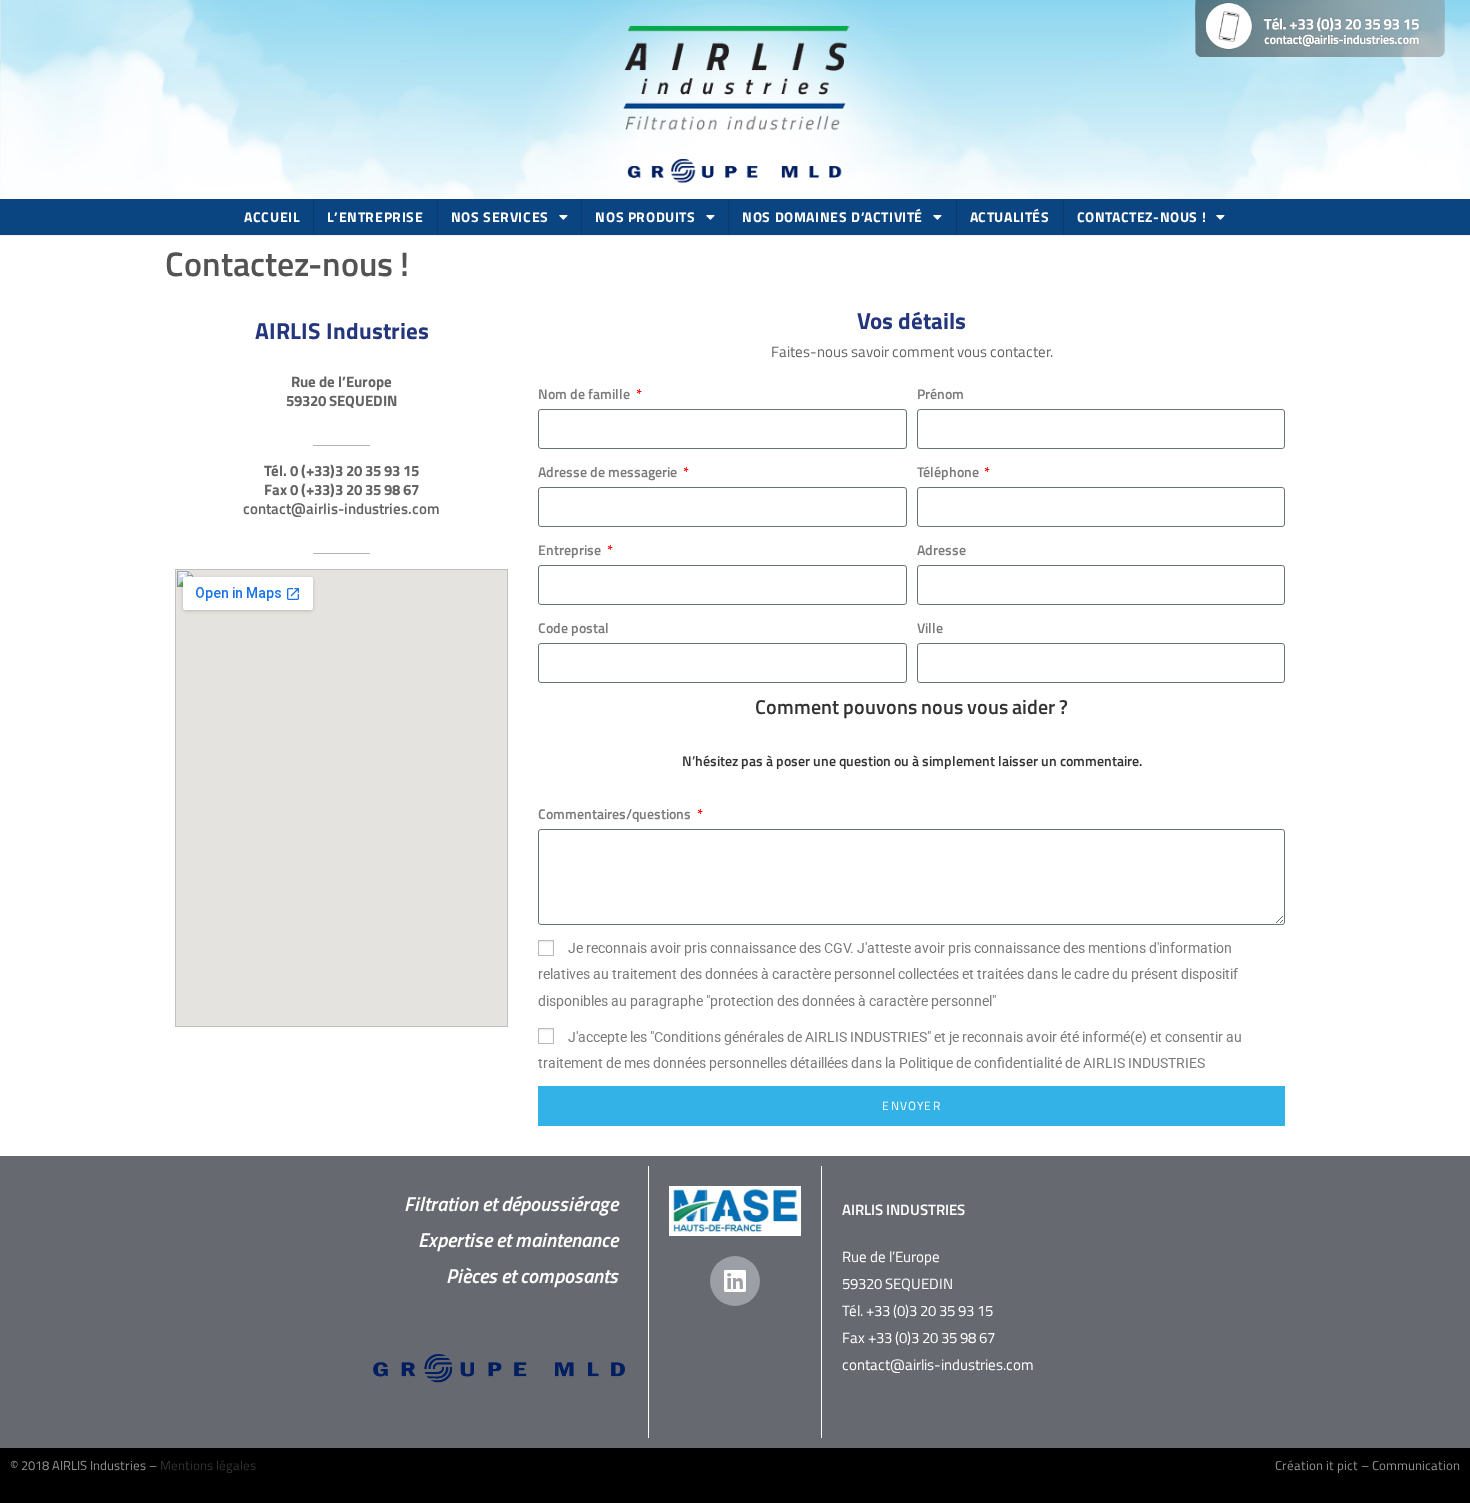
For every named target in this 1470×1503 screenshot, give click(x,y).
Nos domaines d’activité (832, 216)
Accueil (272, 216)
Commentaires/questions (616, 813)
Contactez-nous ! (1142, 216)
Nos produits (645, 216)
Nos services (500, 216)
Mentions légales (208, 1465)
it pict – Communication (1393, 1465)
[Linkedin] (735, 1281)
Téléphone (949, 471)
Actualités (1010, 216)
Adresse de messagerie (609, 471)
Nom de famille (585, 393)
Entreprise (571, 549)
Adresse (941, 549)
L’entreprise (375, 216)
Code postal (573, 627)
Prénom (940, 393)
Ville (930, 627)
